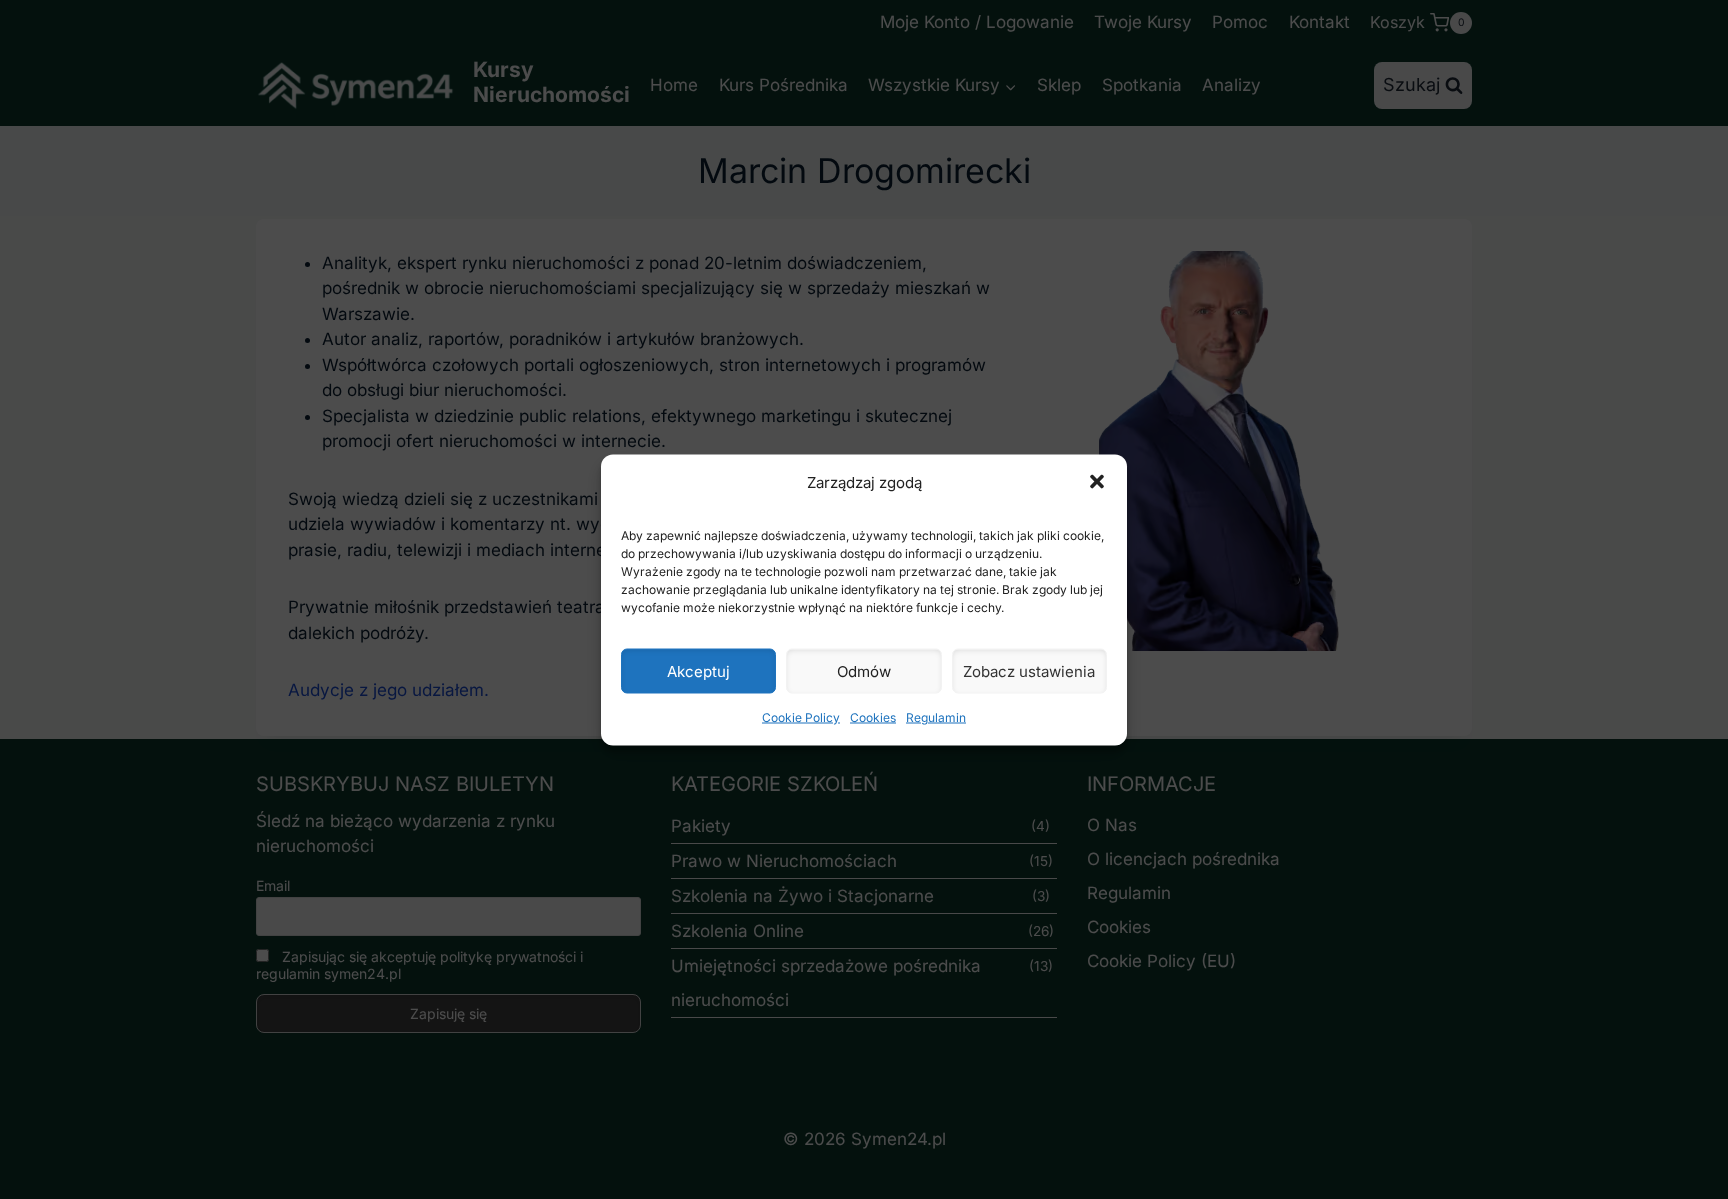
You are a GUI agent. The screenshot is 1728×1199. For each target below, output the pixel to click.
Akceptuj (698, 670)
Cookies (873, 717)
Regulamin (936, 717)
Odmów (864, 670)
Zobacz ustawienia (1029, 670)
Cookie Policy (801, 717)
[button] (1097, 482)
